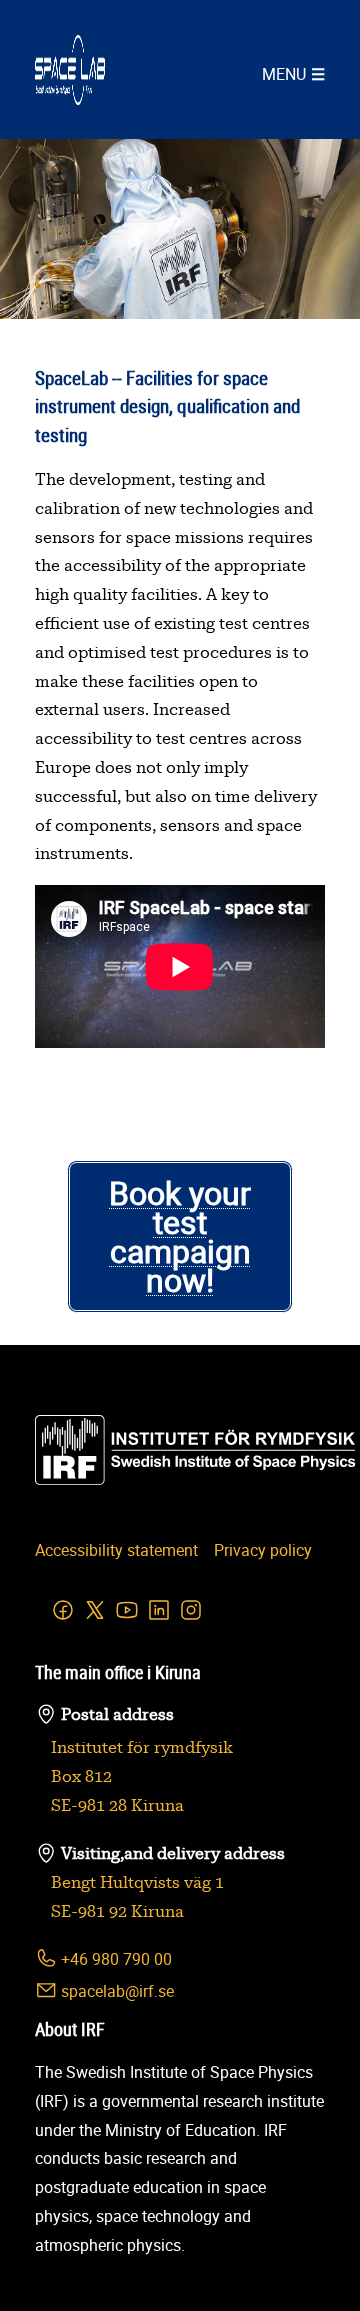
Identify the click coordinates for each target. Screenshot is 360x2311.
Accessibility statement (116, 1550)
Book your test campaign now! (180, 1235)
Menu (284, 74)
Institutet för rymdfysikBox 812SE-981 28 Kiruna (142, 1777)
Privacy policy (263, 1550)
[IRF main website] (70, 1450)
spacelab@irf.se (115, 1991)
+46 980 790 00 (114, 1959)
